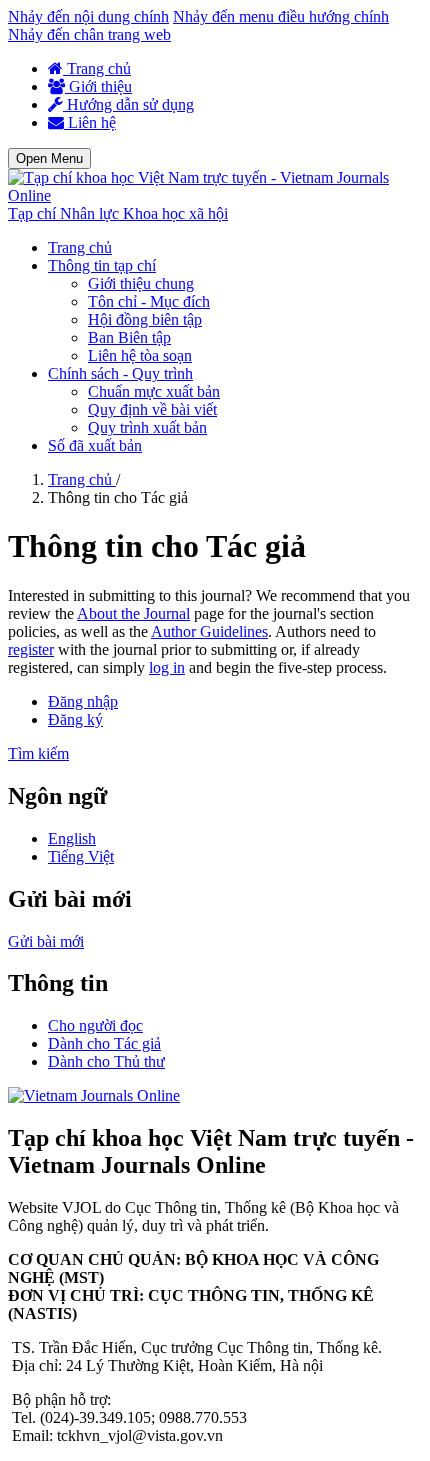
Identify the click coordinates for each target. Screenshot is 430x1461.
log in (167, 667)
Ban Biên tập (129, 337)
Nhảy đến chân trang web (89, 34)
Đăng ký (75, 719)
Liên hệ (90, 122)
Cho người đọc (95, 1025)
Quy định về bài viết (152, 409)
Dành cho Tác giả (104, 1043)
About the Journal (133, 613)
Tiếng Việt (81, 856)
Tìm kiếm (38, 753)
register (31, 649)
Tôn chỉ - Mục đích (149, 301)
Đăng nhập (83, 701)
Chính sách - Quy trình (120, 373)
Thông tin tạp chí (102, 265)
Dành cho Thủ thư (106, 1061)
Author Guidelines (209, 631)
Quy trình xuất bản (147, 427)
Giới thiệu (98, 86)
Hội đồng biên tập (145, 319)
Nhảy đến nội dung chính (88, 16)
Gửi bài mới (46, 941)
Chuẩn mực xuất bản (154, 391)
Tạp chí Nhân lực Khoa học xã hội (118, 213)
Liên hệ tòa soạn (140, 355)
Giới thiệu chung (141, 283)
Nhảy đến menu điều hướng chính (281, 16)
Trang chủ (97, 68)
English (72, 838)
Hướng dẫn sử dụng (128, 104)
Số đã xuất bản (95, 445)
